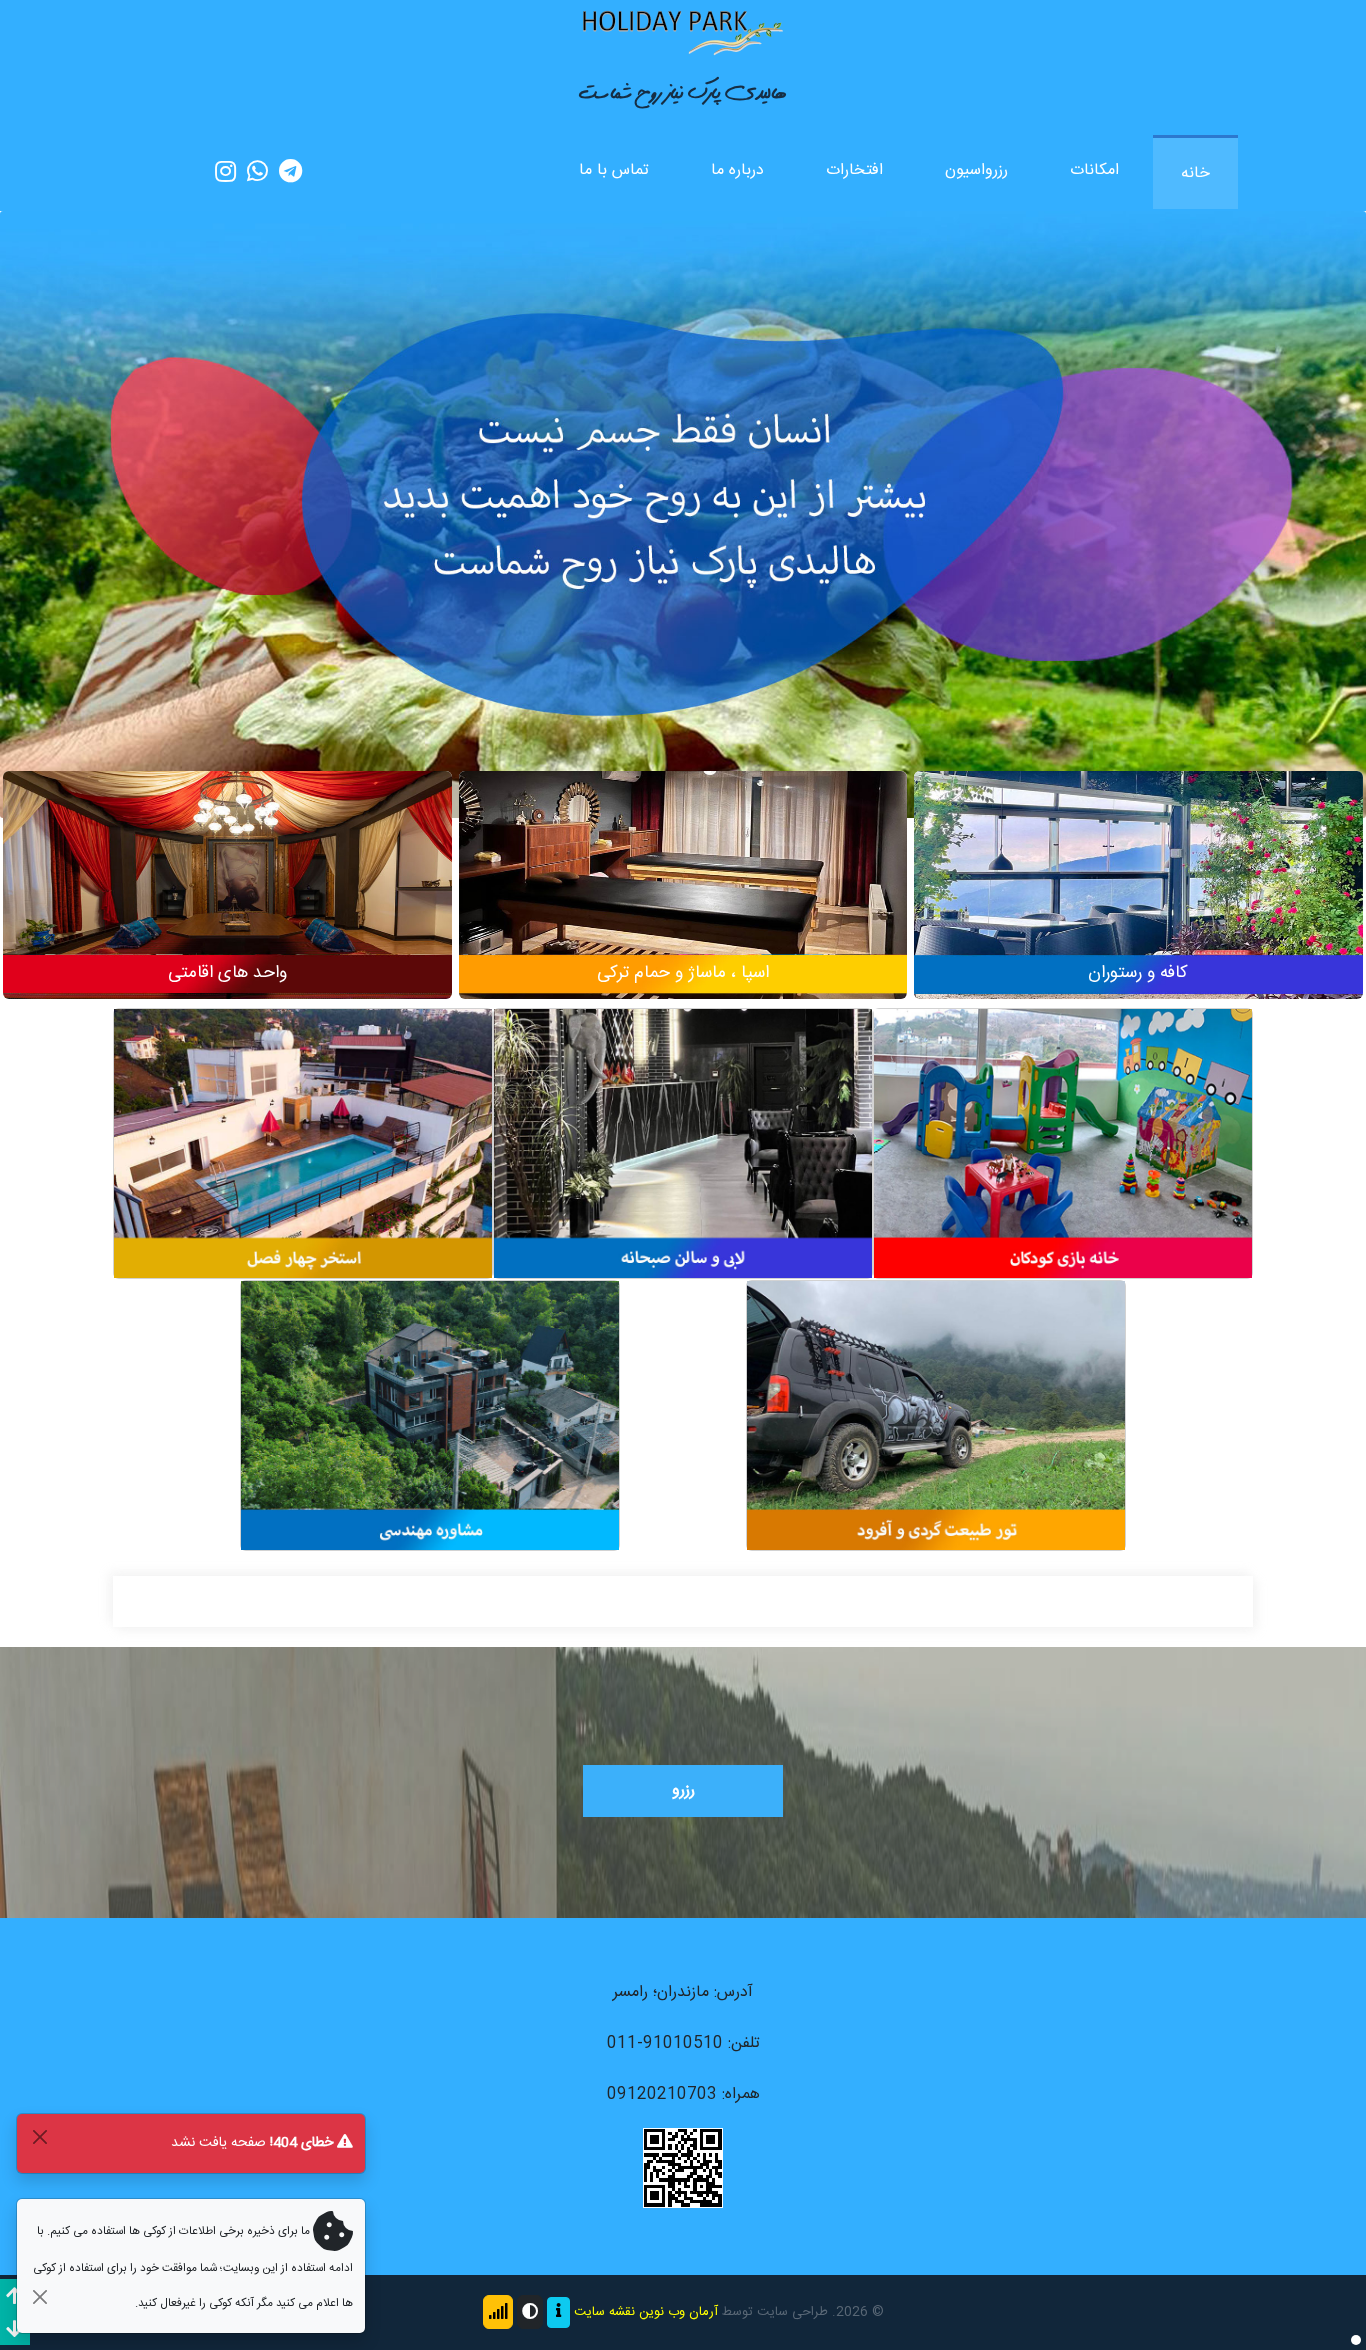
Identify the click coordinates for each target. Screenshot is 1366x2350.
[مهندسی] (430, 1416)
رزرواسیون (976, 170)
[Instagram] (225, 171)
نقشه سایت (604, 2312)
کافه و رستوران (1138, 973)
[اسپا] (683, 896)
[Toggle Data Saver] (498, 2312)
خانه (1195, 173)
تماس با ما (614, 170)
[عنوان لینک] (683, 31)
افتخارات (854, 170)
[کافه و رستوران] (1138, 896)
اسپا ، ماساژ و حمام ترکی (683, 973)
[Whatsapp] (257, 171)
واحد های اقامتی (227, 973)
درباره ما (737, 170)
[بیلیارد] (683, 1144)
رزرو (683, 1790)
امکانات (1094, 170)
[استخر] (303, 1144)
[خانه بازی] (1063, 1144)
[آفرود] (936, 1416)
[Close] (39, 2136)
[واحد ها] (227, 896)
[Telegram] (290, 171)
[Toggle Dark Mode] (530, 2312)
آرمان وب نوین (678, 2312)
